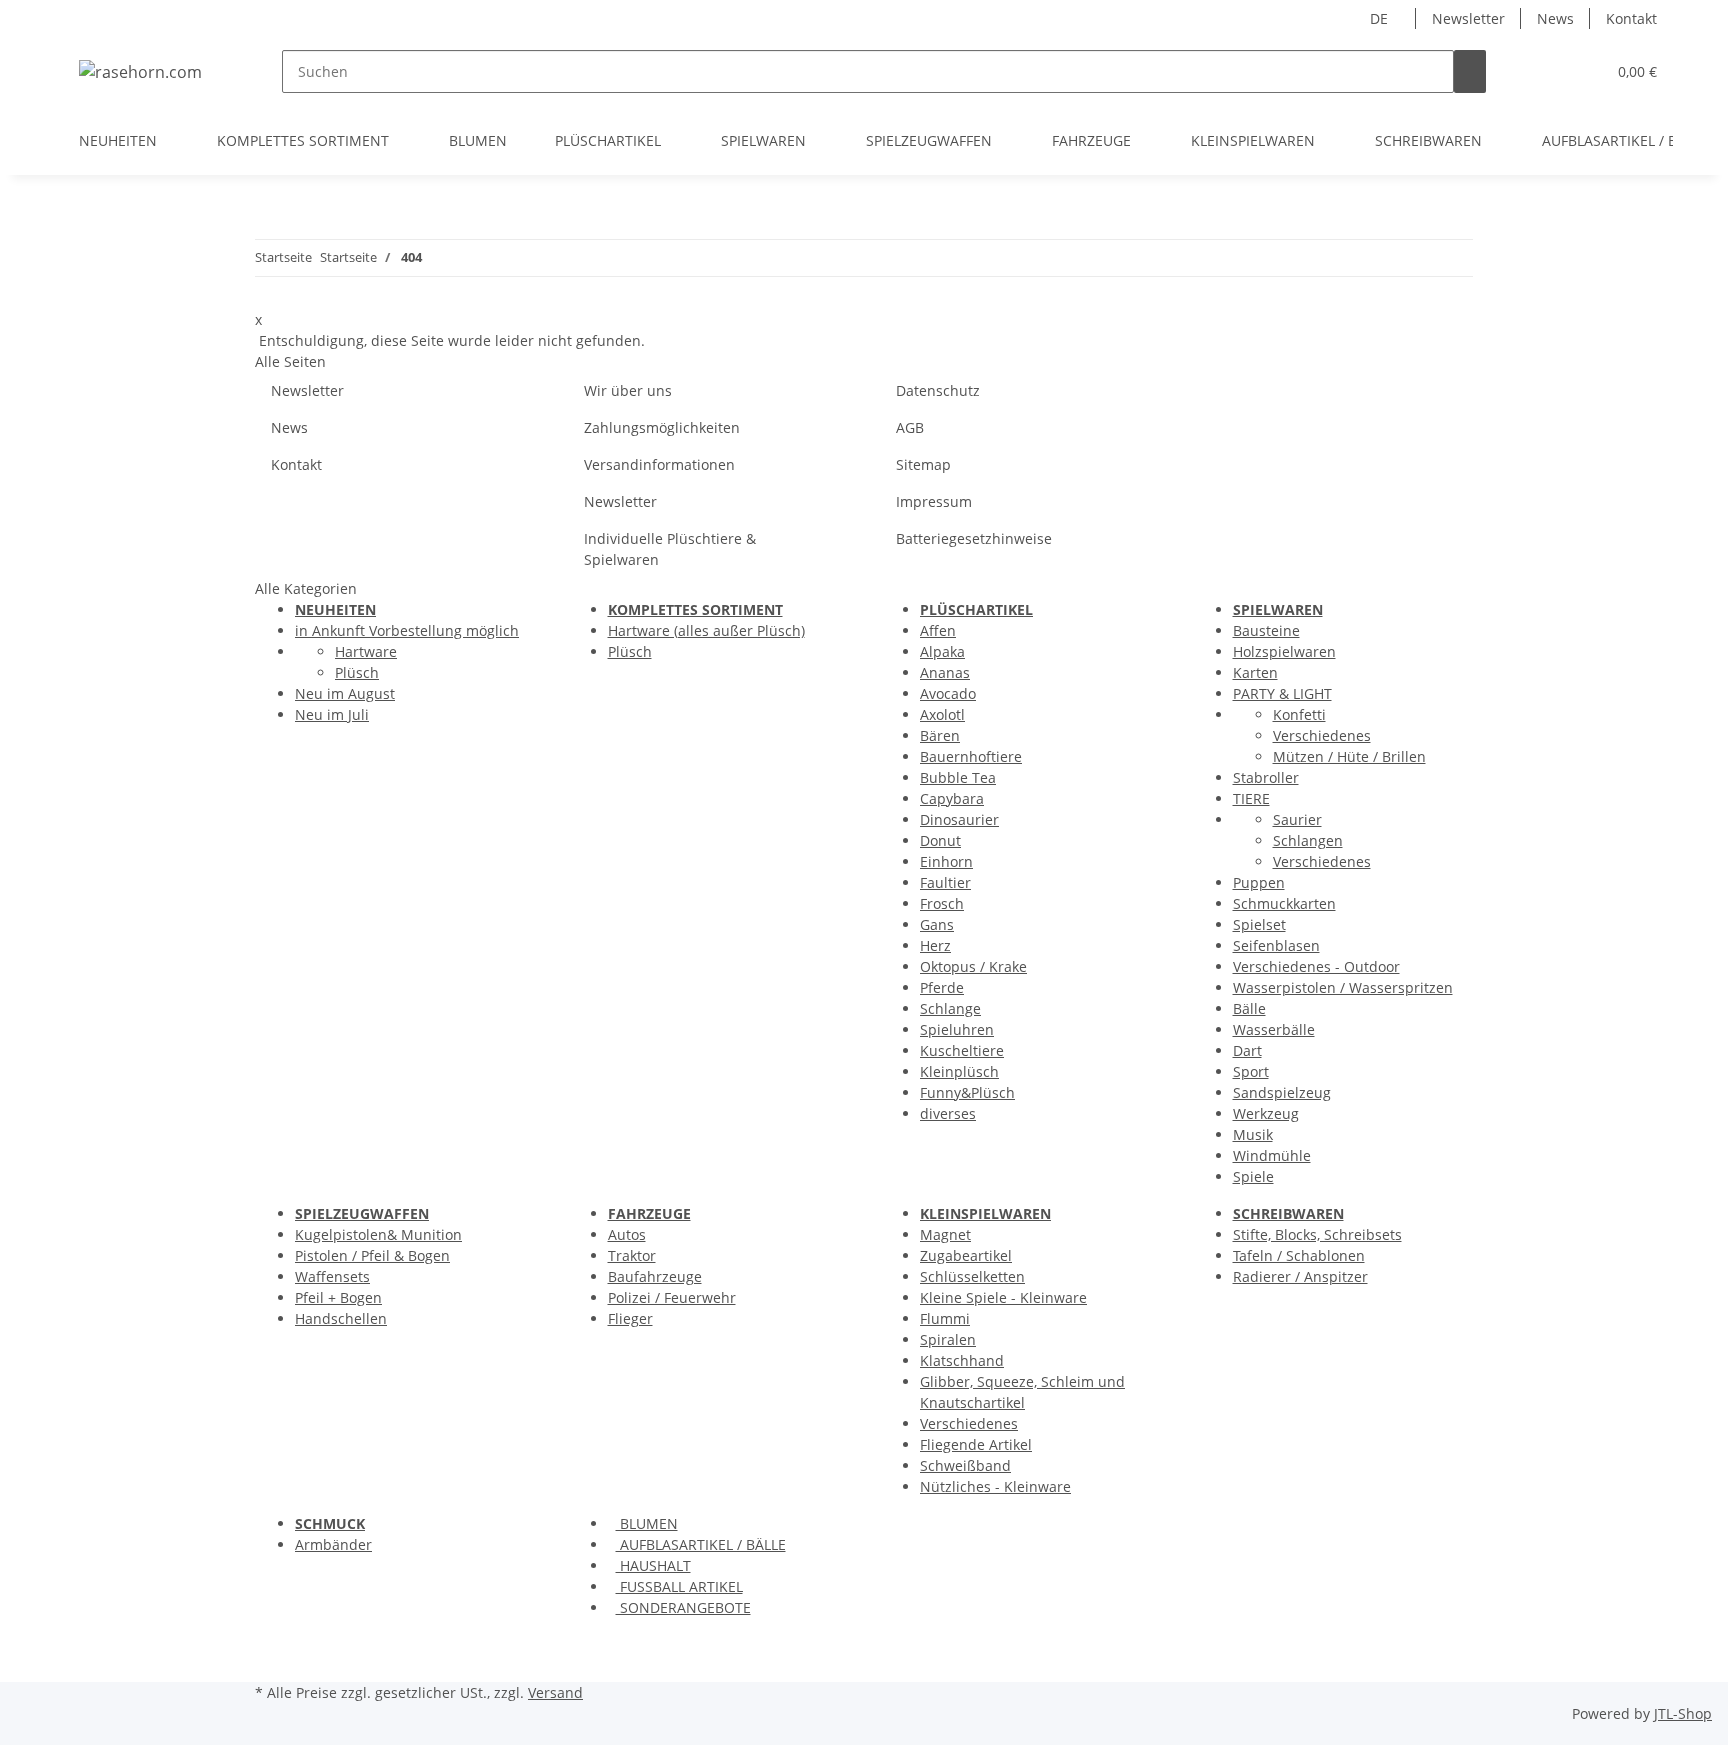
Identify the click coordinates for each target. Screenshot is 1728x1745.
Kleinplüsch (959, 1071)
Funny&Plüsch (967, 1092)
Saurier (1297, 819)
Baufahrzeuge (655, 1276)
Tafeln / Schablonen (1299, 1255)
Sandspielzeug (1282, 1092)
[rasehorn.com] (140, 71)
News (1555, 18)
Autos (627, 1234)
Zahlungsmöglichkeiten (662, 427)
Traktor (632, 1255)
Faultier (945, 882)
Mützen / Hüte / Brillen (1349, 756)
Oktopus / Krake (973, 966)
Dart (1247, 1050)
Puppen (1259, 882)
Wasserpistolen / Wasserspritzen (1343, 987)
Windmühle (1272, 1155)
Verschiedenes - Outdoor (1316, 966)
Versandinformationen (659, 464)
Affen (938, 630)
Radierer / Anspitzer (1300, 1276)
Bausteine (1266, 630)
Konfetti (1299, 714)
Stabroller (1266, 777)
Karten (1255, 672)
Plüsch (357, 672)
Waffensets (332, 1276)
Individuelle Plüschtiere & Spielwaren (670, 549)
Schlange (950, 1008)
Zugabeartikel (966, 1255)
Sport (1251, 1071)
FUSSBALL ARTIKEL (679, 1586)
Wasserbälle (1274, 1029)
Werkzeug (1266, 1113)
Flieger (630, 1318)
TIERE (1251, 798)
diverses (948, 1113)
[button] (1550, 71)
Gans (937, 924)
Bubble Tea (958, 777)
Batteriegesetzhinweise (974, 538)
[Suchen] (1470, 71)
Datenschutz (938, 390)
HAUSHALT (653, 1565)
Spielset (1259, 924)
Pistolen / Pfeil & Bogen (372, 1255)
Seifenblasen (1276, 945)
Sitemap (923, 464)
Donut (940, 840)
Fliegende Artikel (976, 1444)
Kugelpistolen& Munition (378, 1234)
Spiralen (948, 1339)
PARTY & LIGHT (1282, 693)
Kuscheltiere (962, 1050)
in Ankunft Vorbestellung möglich (407, 630)
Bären (940, 735)
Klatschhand (962, 1360)
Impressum (934, 501)
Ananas (945, 672)
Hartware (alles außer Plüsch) (706, 630)
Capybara (952, 798)
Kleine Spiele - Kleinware (1003, 1297)
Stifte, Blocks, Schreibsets (1317, 1234)
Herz (935, 945)
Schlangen (1308, 840)
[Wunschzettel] (1582, 71)
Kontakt (1631, 18)
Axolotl (942, 714)
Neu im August (345, 693)
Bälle (1249, 1008)
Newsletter (1468, 18)
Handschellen (341, 1318)
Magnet (945, 1234)
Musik (1253, 1134)
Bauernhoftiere (971, 756)
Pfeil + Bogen (338, 1297)
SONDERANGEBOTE (683, 1607)
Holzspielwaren (1284, 651)
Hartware (366, 651)
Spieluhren (957, 1029)
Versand (555, 1692)
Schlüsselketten (972, 1276)
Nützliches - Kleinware (995, 1486)
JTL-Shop (1683, 1713)
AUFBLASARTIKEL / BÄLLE (701, 1544)
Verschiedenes (1322, 735)
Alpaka (942, 651)
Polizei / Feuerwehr (672, 1297)
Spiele (1253, 1176)
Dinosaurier (959, 819)
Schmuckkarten (1284, 903)
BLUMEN (647, 1523)
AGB (910, 427)
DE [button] (1381, 18)
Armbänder (333, 1544)
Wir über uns (628, 390)
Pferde (942, 987)
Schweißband (965, 1465)
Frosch (942, 903)
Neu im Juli (332, 714)
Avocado (948, 693)
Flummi (945, 1318)
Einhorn (946, 861)
